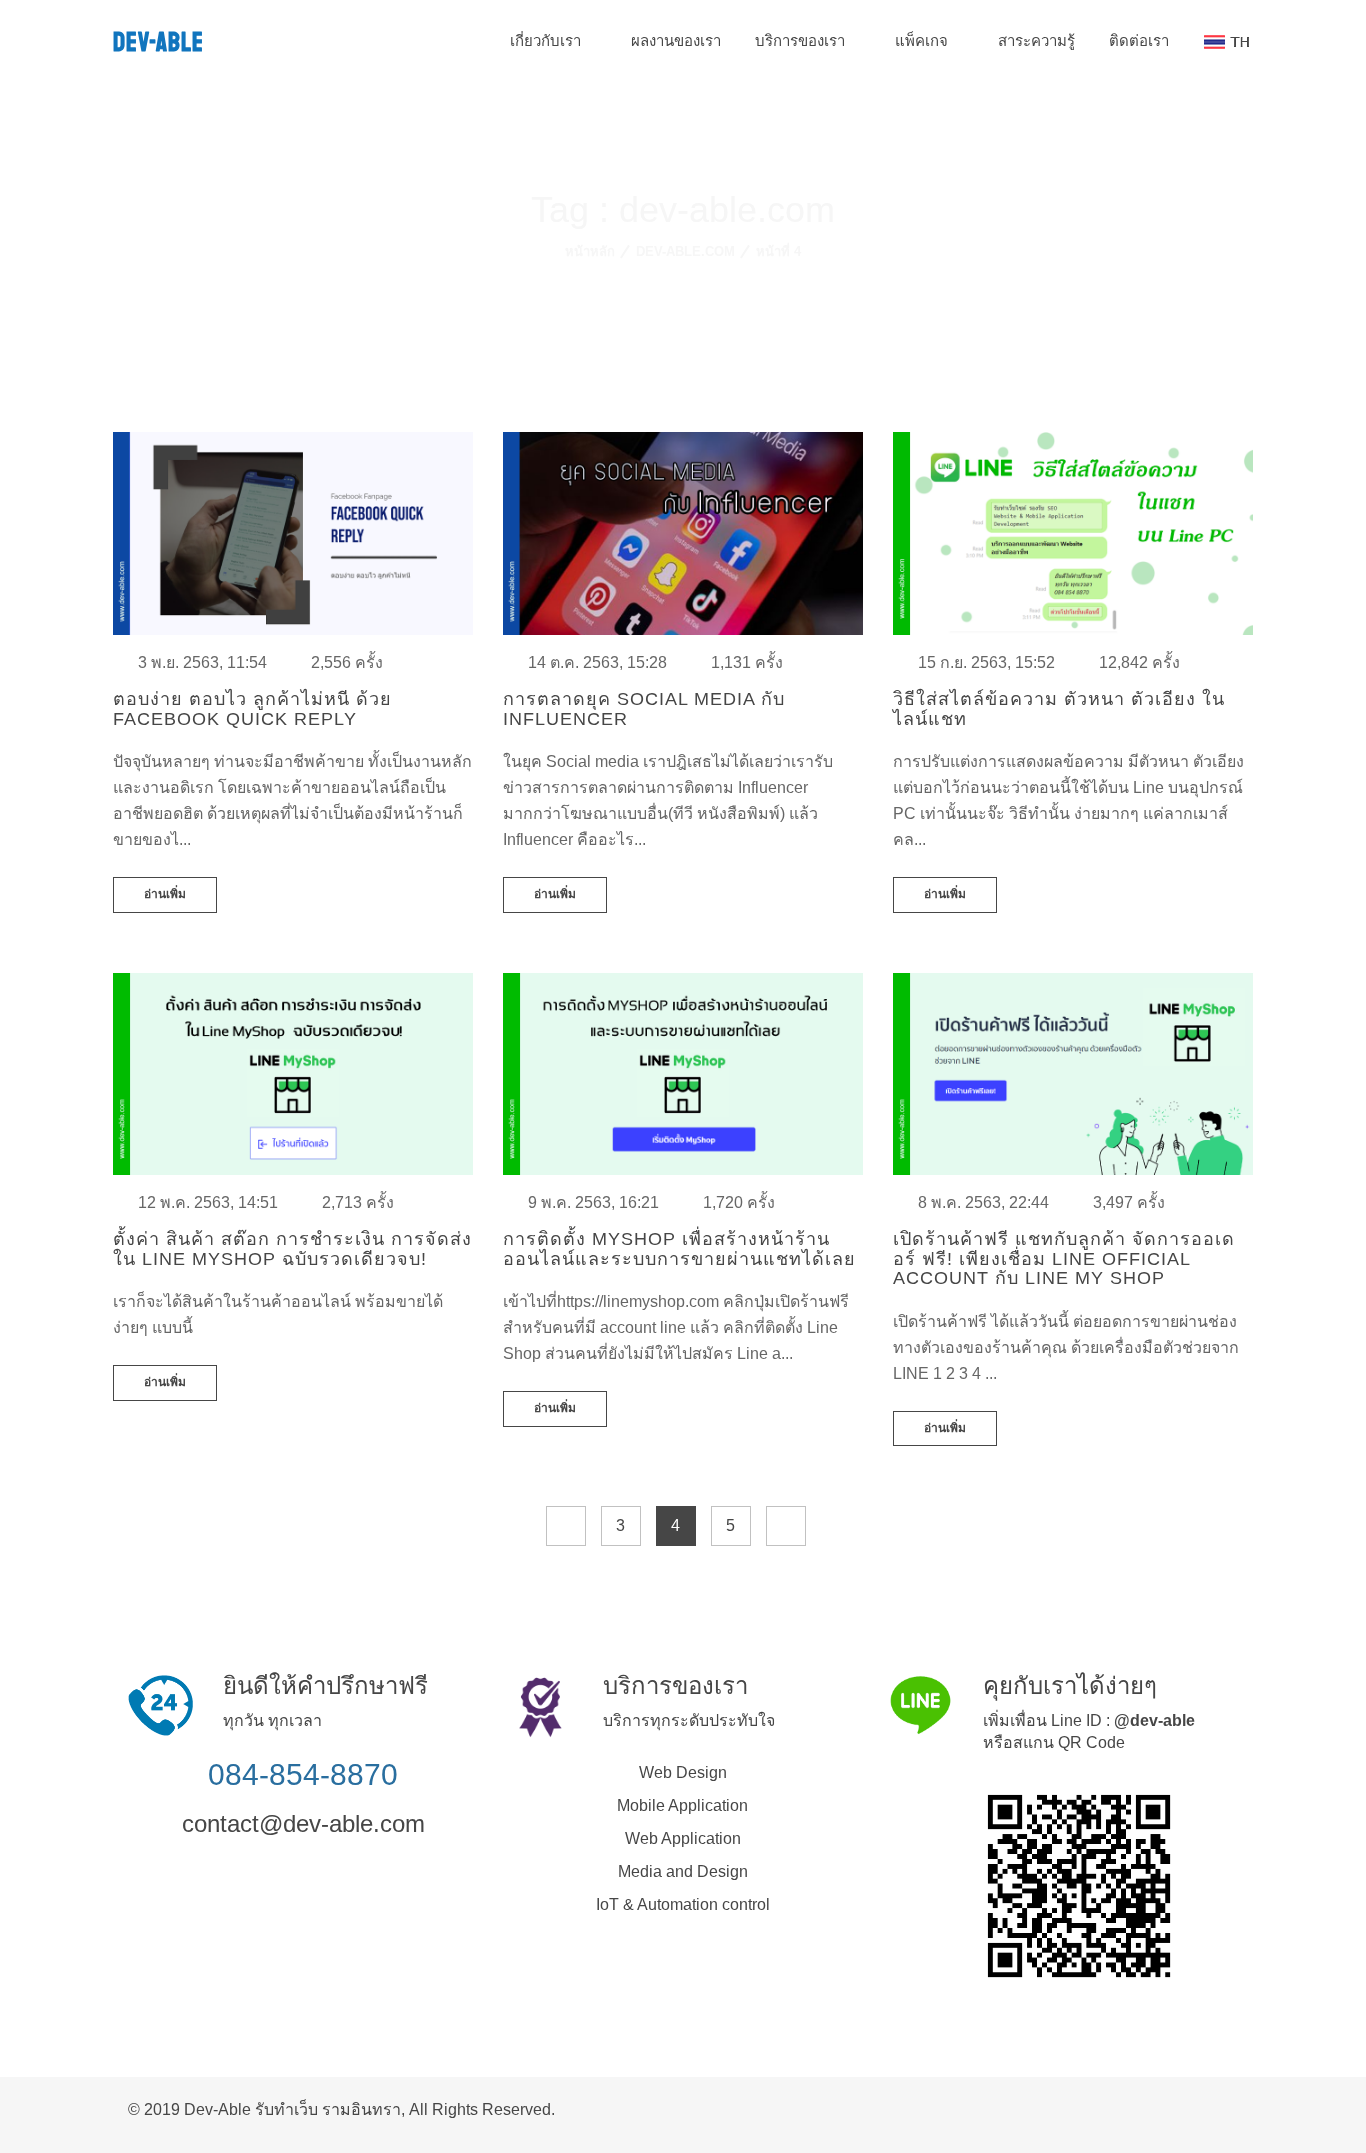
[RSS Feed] (1200, 2107)
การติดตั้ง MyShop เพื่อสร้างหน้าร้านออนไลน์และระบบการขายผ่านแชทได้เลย (679, 1249)
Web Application (683, 1838)
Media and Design (683, 1871)
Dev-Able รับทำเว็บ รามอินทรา (292, 2109)
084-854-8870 (303, 1774)
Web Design (683, 1772)
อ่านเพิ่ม (165, 894)
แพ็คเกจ (923, 40)
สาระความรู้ (1036, 40)
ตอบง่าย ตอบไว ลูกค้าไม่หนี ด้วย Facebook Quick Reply (252, 709)
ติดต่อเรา (1139, 40)
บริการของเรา (802, 40)
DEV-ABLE (158, 42)
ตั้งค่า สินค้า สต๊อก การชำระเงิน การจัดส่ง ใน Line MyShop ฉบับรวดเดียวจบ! (292, 1249)
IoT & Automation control (683, 1904)
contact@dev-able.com (303, 1823)
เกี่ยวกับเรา (547, 40)
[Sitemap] (1216, 2107)
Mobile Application (682, 1805)
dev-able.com (685, 251)
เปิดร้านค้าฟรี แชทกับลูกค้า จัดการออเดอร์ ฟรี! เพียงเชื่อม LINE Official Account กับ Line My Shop (1064, 1259)
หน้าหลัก (590, 251)
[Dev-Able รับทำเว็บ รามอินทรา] (1232, 2107)
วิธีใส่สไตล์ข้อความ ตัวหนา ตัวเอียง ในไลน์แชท (1059, 709)
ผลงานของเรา (676, 40)
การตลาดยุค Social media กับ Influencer (644, 709)
